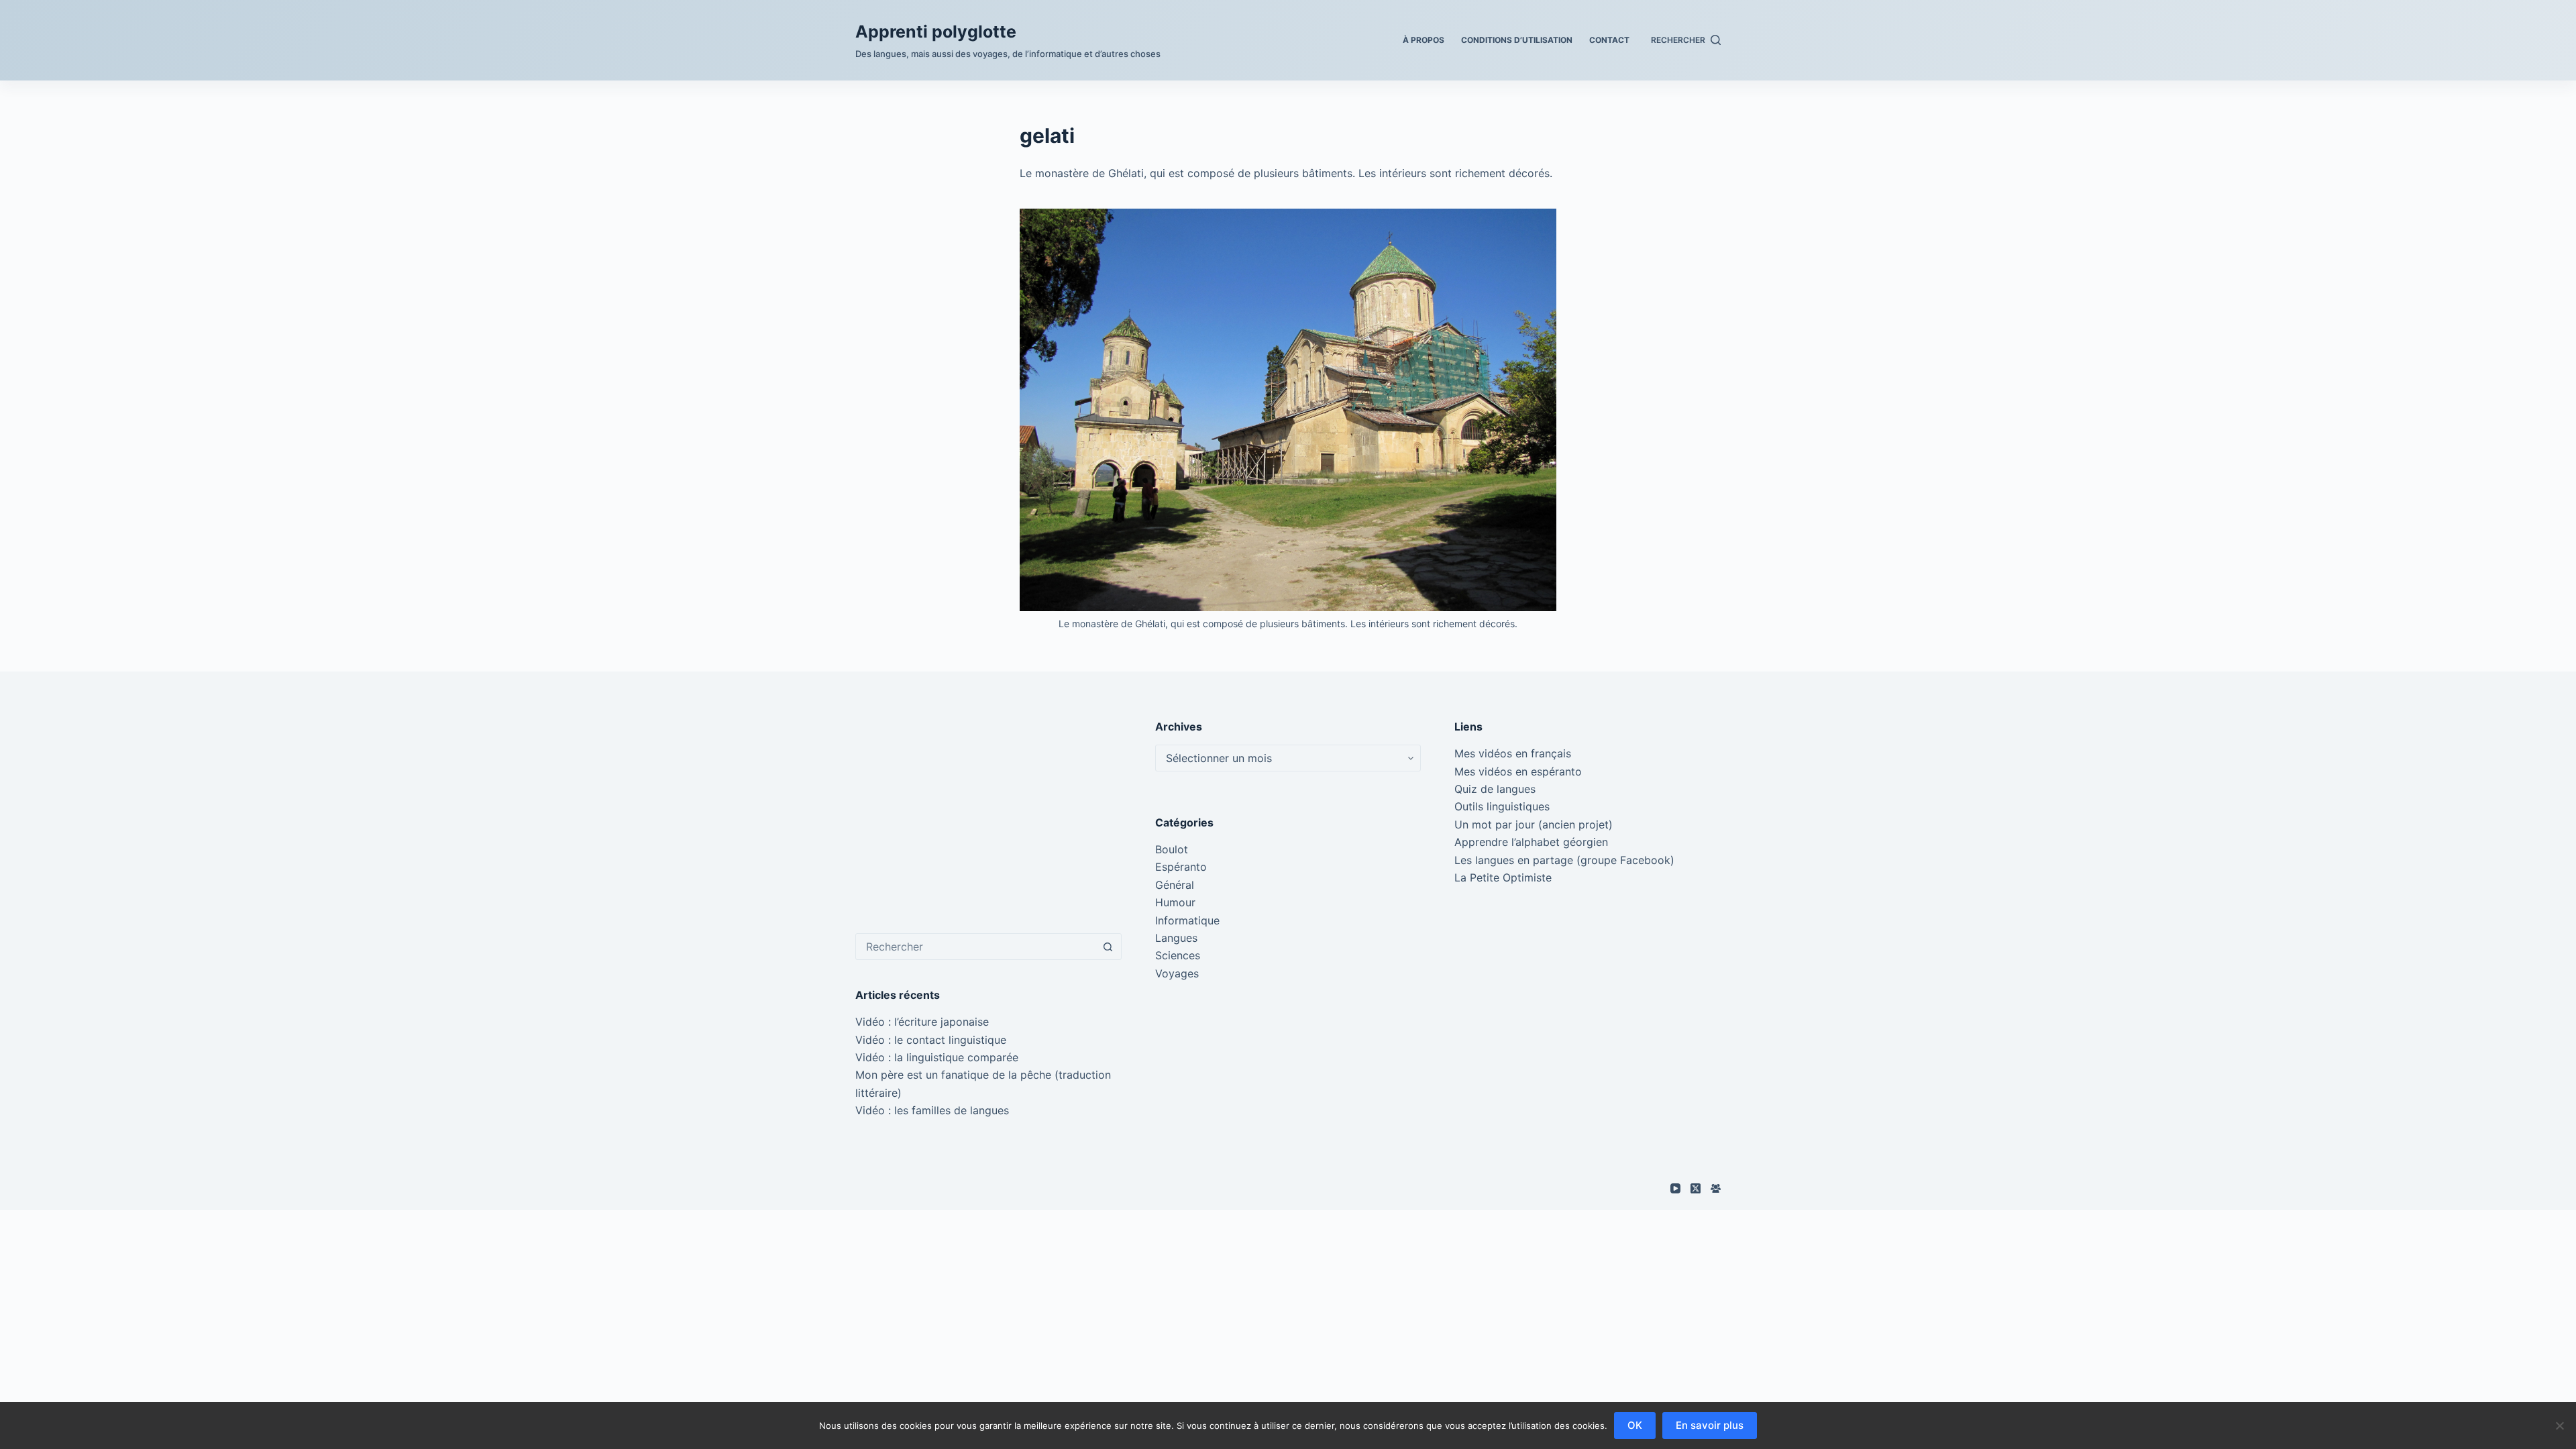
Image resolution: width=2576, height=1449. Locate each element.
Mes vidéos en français (1513, 753)
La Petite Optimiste (1503, 877)
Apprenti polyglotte (936, 32)
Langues (1176, 938)
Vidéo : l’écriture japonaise (922, 1022)
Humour (1175, 902)
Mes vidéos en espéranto (1518, 771)
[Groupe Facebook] (1716, 1188)
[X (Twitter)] (1696, 1188)
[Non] (2559, 1426)
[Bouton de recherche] (1108, 947)
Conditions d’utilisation (1517, 40)
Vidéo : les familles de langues (932, 1110)
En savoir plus (1710, 1425)
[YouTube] (1675, 1188)
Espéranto (1181, 867)
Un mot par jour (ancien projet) (1534, 824)
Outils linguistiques (1502, 806)
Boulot (1172, 849)
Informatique (1187, 920)
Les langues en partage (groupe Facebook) (1564, 860)
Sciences (1178, 955)
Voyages (1177, 973)
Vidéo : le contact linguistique (931, 1040)
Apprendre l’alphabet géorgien (1531, 842)
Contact (1609, 40)
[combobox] (976, 947)
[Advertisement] (988, 812)
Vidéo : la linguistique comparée (937, 1057)
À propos (1424, 40)
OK (1635, 1425)
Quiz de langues (1495, 789)
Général (1175, 885)
